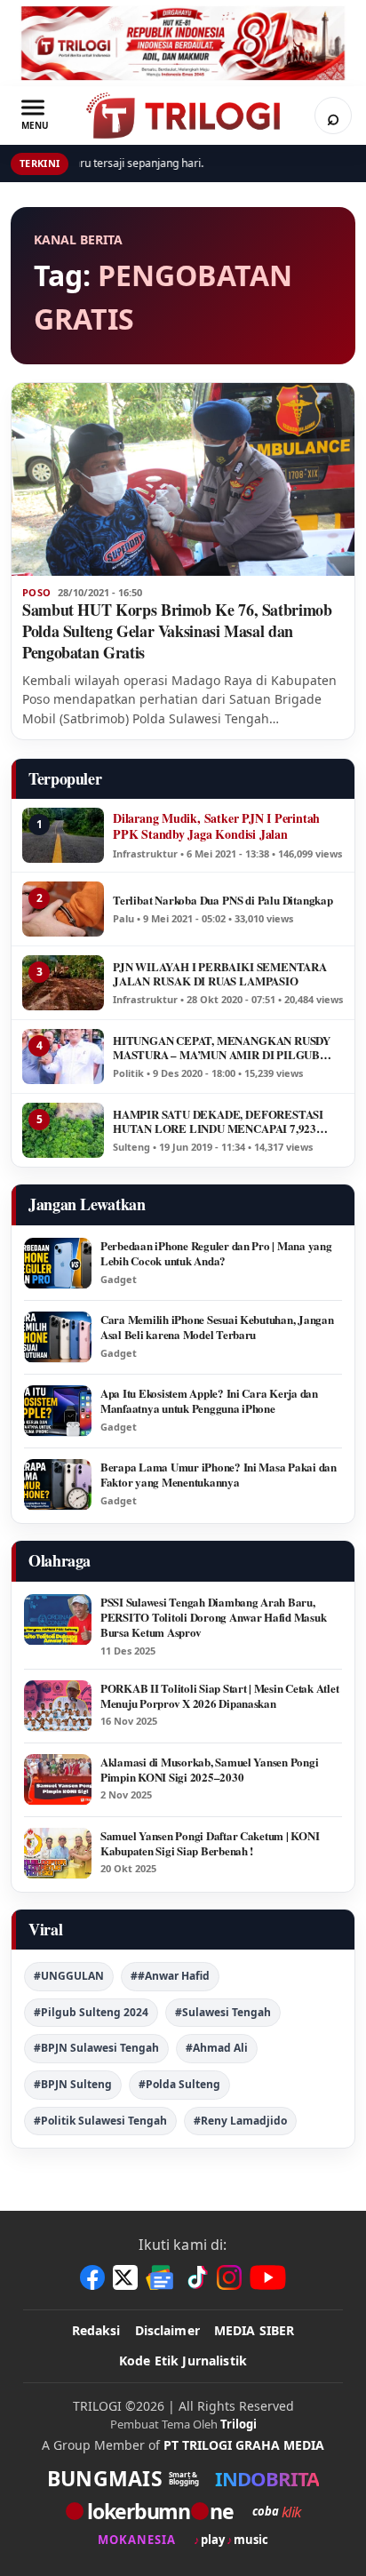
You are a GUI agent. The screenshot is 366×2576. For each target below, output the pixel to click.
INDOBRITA (267, 2478)
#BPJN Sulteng (73, 2084)
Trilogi (239, 2424)
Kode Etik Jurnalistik (183, 2361)
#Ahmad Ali (217, 2048)
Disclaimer (167, 2330)
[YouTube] (268, 2277)
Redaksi (96, 2330)
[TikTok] (196, 2277)
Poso (36, 593)
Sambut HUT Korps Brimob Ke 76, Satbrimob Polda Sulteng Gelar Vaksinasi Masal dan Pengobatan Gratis (177, 631)
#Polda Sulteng (179, 2084)
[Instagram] (229, 2277)
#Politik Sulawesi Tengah (100, 2121)
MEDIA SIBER (255, 2330)
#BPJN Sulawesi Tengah (96, 2048)
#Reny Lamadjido (240, 2121)
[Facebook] (92, 2277)
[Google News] (161, 2277)
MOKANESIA (137, 2540)
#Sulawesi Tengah (223, 2012)
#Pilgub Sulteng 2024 (91, 2012)
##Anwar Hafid (170, 1976)
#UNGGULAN (69, 1976)
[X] (125, 2277)
